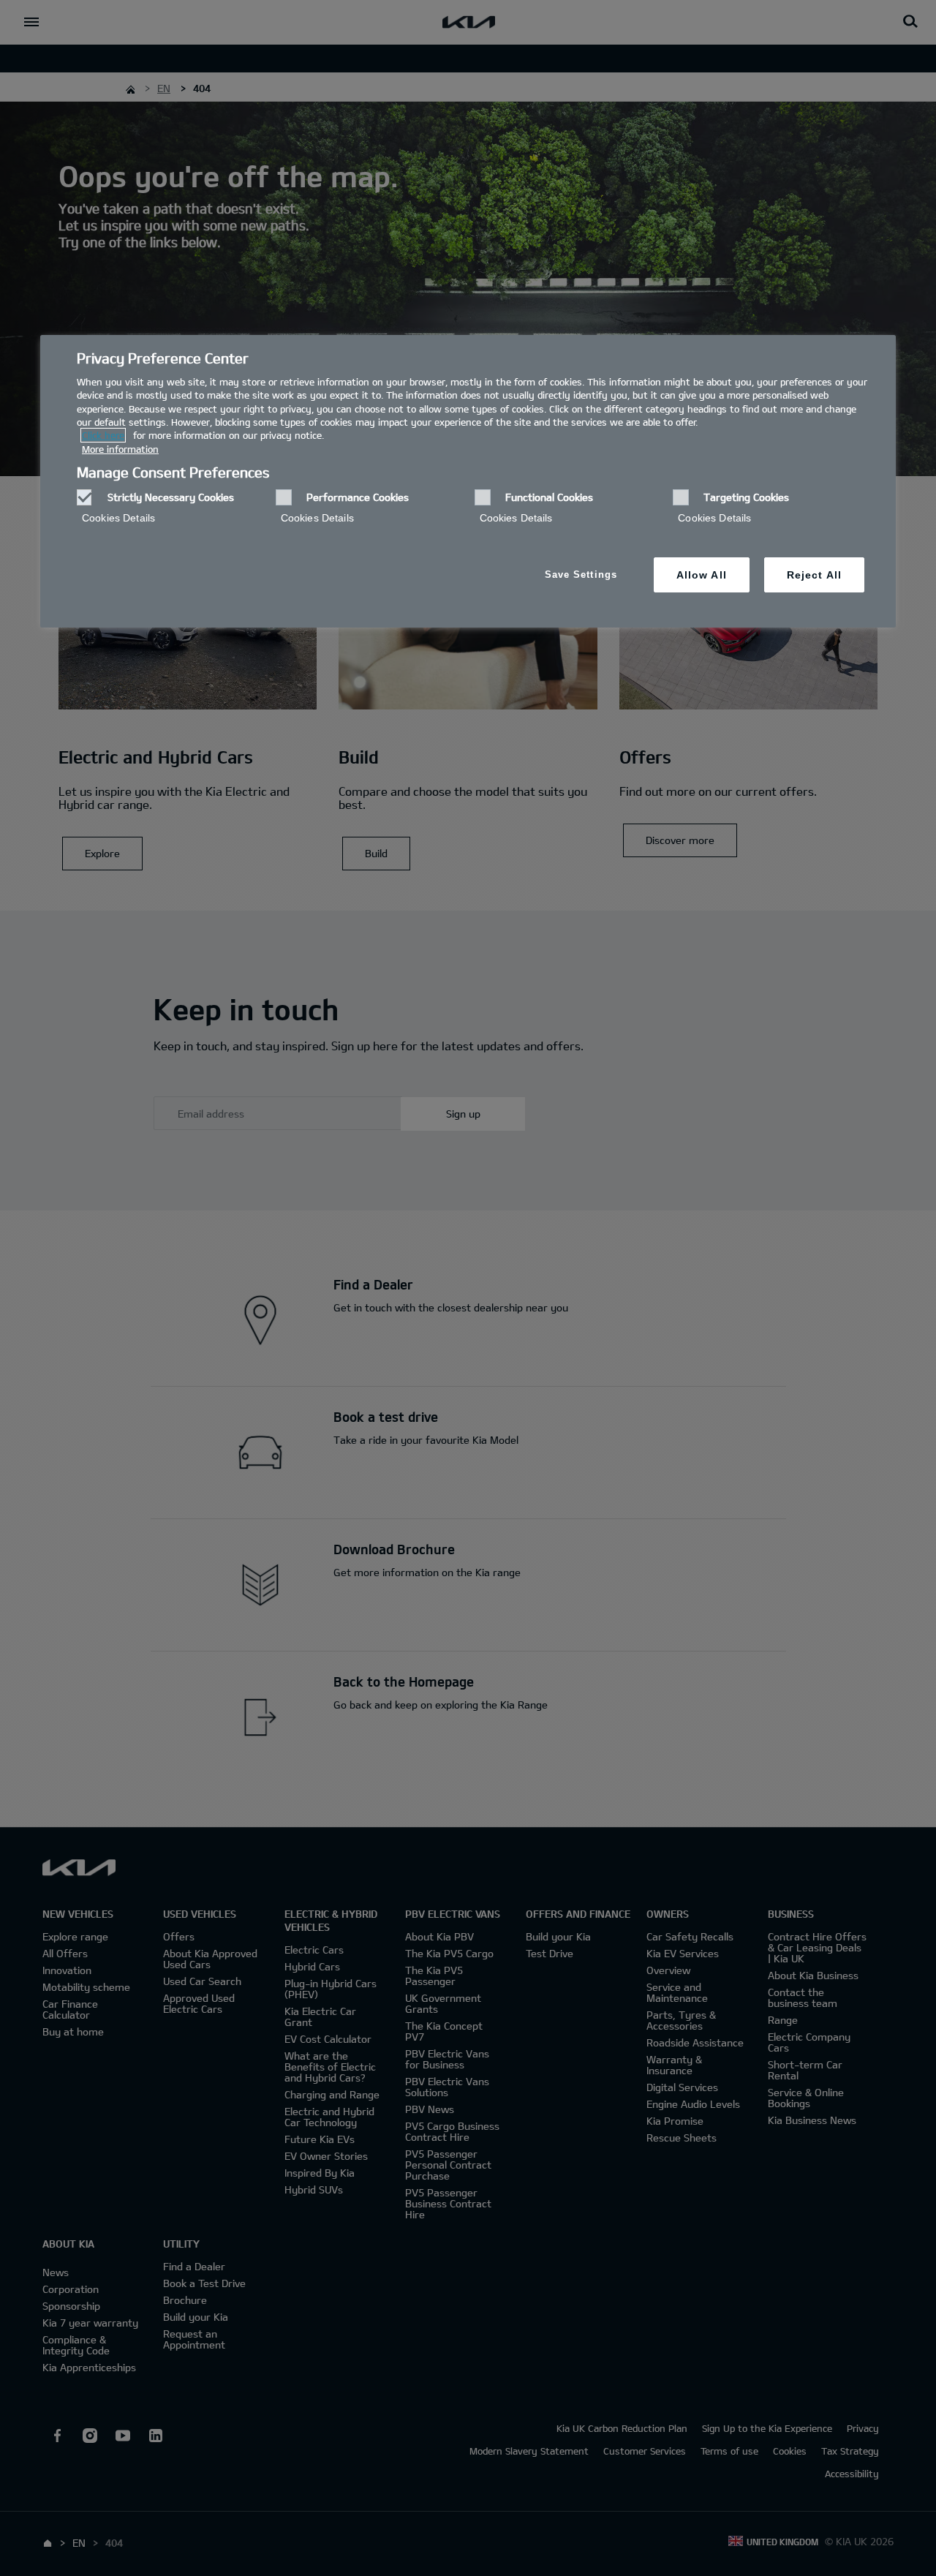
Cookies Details (118, 518)
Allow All (702, 575)
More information (120, 449)
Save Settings (581, 575)
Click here (103, 435)
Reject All (814, 575)
